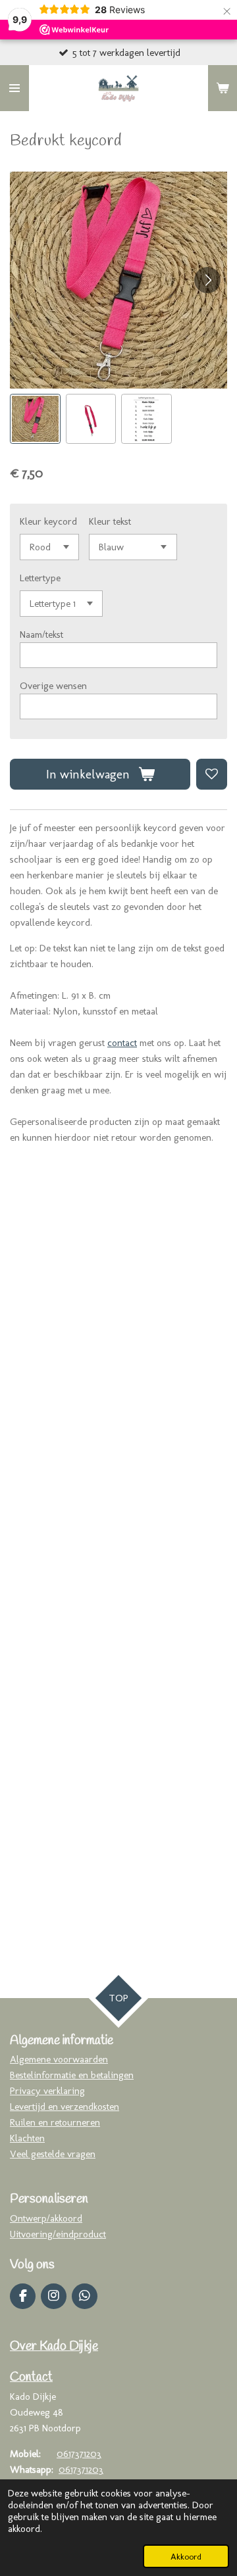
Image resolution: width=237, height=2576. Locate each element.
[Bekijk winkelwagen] (223, 88)
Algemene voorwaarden (59, 2059)
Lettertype (40, 578)
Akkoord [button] (186, 2556)
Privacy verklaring (47, 2091)
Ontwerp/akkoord (46, 2218)
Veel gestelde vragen (53, 2154)
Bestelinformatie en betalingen (72, 2075)
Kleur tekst (110, 521)
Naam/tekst (41, 634)
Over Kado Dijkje (54, 2347)
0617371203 (79, 2454)
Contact (31, 2377)
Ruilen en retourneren (55, 2122)
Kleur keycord (48, 521)
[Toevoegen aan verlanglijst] (212, 774)
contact (122, 1043)
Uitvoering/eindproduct (58, 2234)
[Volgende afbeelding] (207, 280)
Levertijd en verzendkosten (65, 2107)
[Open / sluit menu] (14, 88)
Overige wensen (53, 686)
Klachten (27, 2138)
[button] (35, 419)
